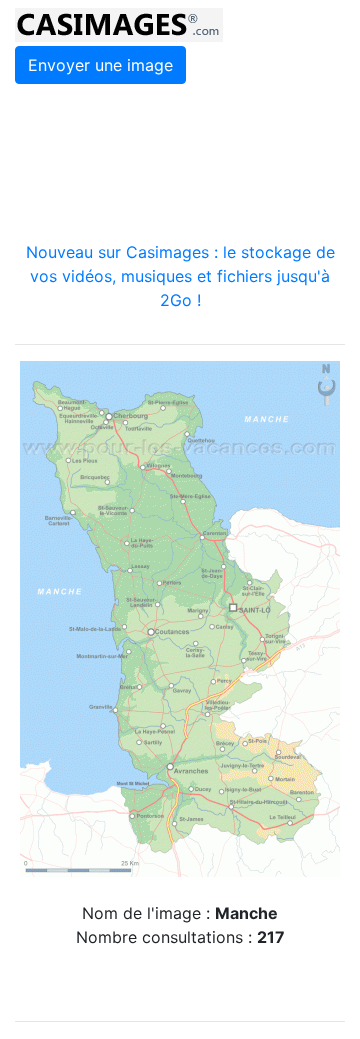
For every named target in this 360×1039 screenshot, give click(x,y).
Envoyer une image (100, 65)
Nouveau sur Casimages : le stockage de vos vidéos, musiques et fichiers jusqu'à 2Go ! (180, 276)
